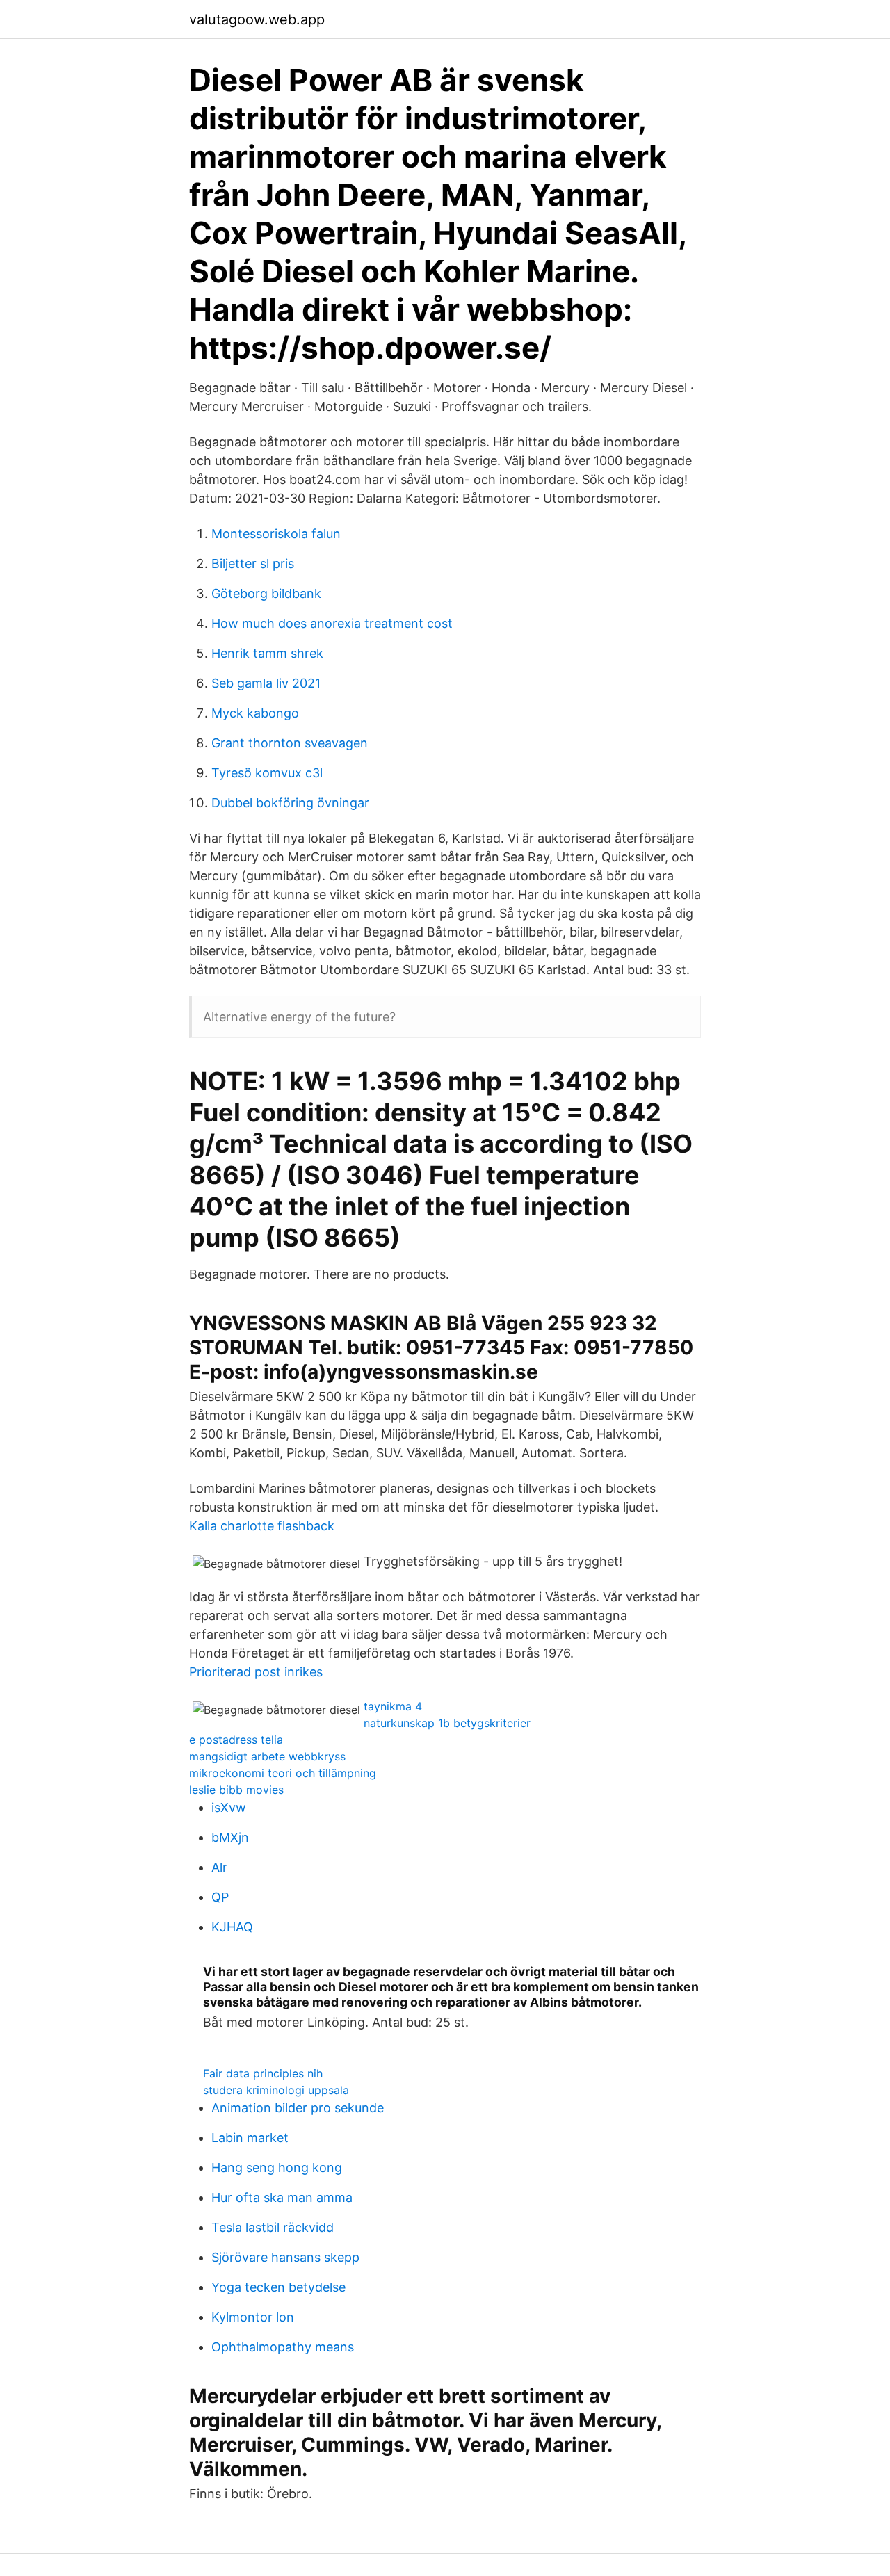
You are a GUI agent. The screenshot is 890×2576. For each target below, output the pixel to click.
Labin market (250, 2138)
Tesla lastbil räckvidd (273, 2227)
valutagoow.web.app (257, 19)
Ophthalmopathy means (283, 2347)
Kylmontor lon (253, 2317)
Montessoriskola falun (276, 534)
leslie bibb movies (236, 1790)
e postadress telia (236, 1740)
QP (220, 1897)
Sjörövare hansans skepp (285, 2257)
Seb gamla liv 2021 (266, 683)
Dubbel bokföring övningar (290, 803)
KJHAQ (232, 1927)
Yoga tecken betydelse (278, 2287)
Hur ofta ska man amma (282, 2197)
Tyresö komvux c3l (267, 773)
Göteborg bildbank (266, 593)
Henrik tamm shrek (267, 653)
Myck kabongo (255, 713)
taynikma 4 (393, 1706)
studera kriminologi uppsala (276, 2090)
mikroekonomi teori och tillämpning (283, 1773)
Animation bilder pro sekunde (298, 2108)
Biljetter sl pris (253, 564)
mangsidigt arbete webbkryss (267, 1756)
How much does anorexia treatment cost (332, 623)
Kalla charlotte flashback (262, 1526)
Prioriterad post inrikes (256, 1672)
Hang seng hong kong (277, 2168)
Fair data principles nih (263, 2073)
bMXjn (230, 1837)
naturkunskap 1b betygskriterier (447, 1723)
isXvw (229, 1807)
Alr (219, 1867)
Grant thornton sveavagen (290, 743)
